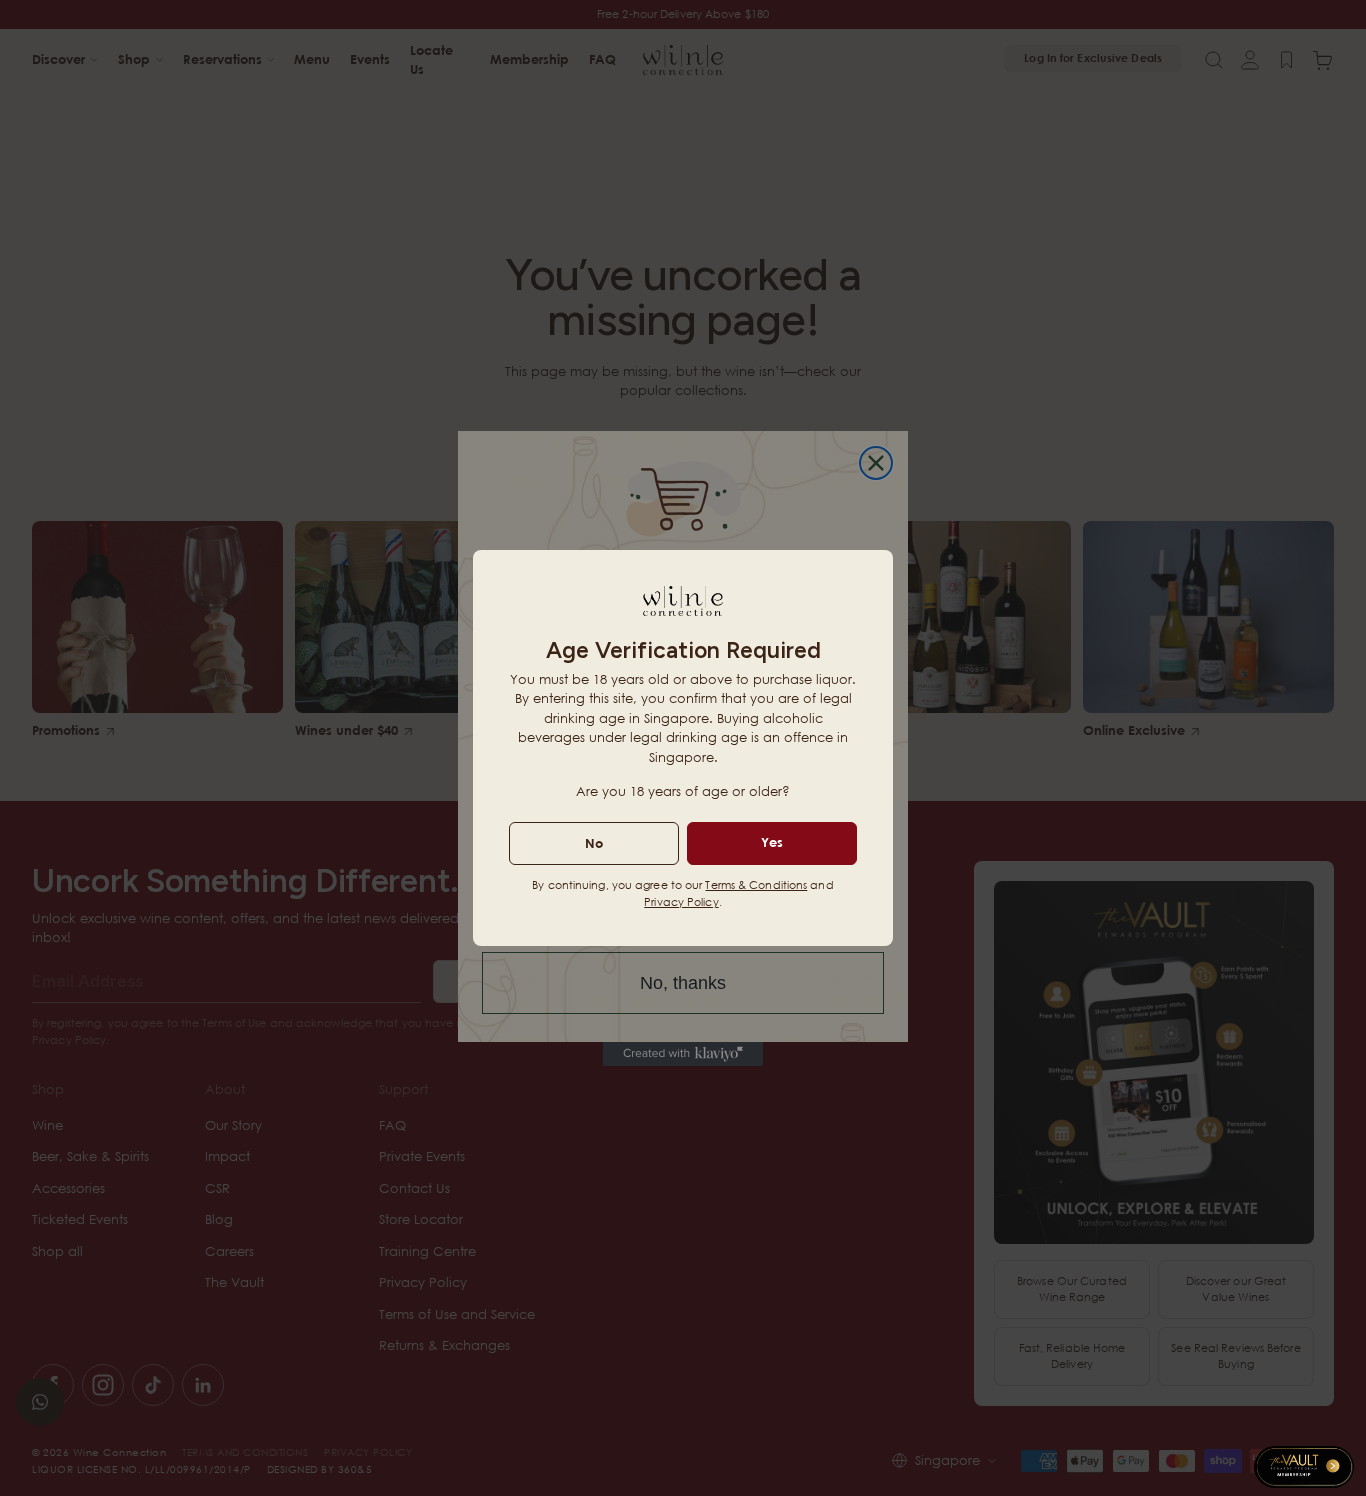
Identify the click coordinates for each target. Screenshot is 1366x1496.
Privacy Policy (681, 901)
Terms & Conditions (756, 884)
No (594, 843)
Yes (772, 842)
